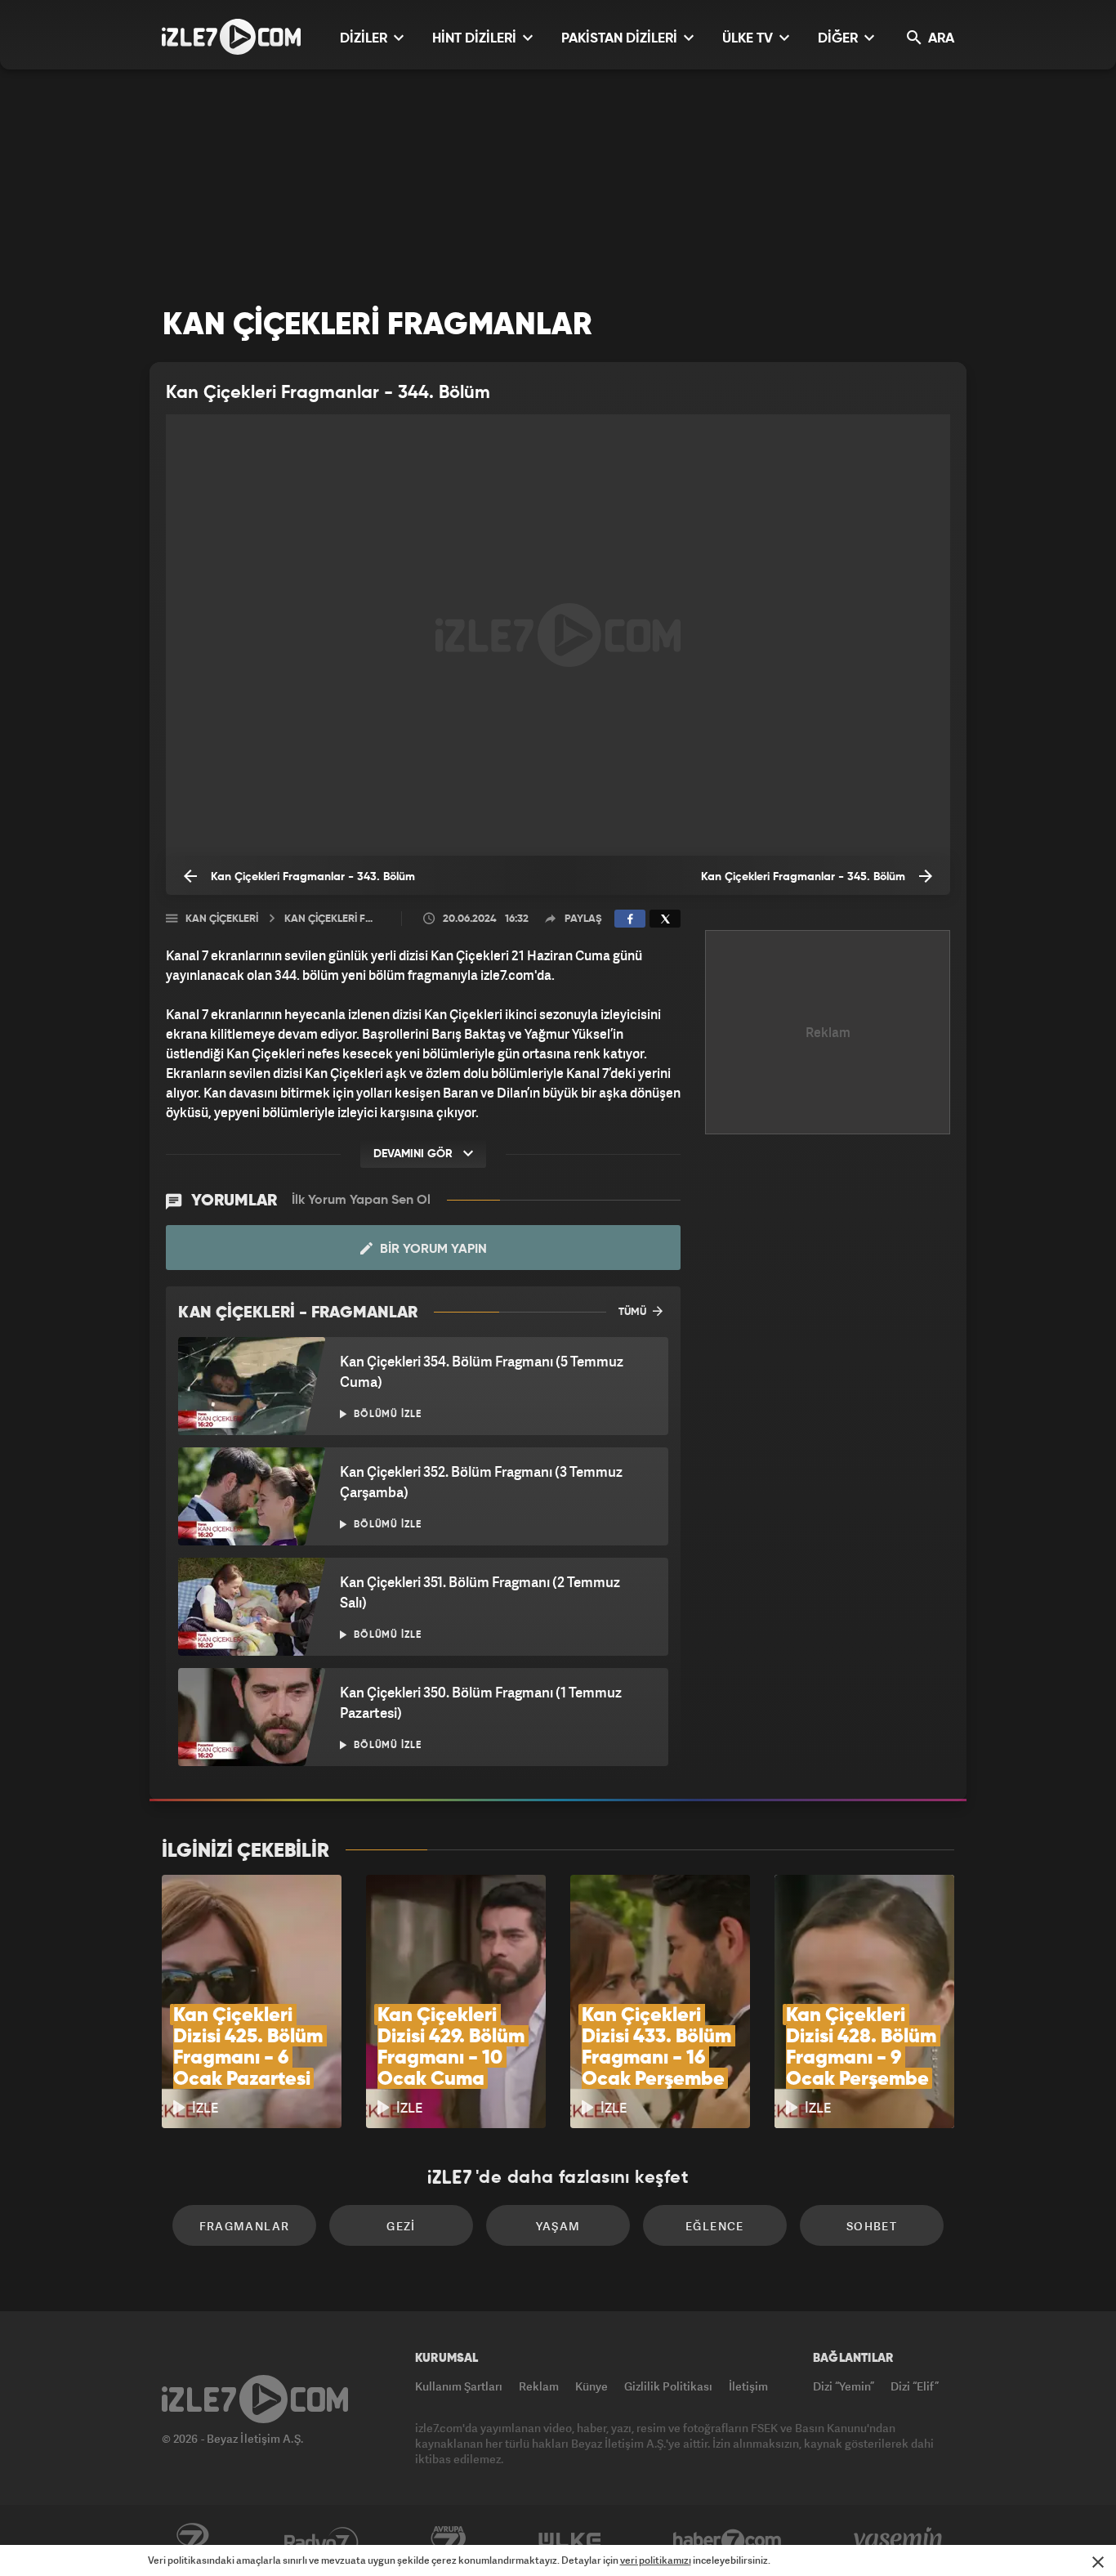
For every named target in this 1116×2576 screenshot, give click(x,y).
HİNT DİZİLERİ (476, 39)
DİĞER (839, 39)
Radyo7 (321, 2541)
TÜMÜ (634, 1312)
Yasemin (899, 2541)
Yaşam (558, 2226)
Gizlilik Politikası (668, 2386)
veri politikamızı (656, 2560)
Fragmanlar (245, 2226)
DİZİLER (365, 39)
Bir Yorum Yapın (432, 1250)
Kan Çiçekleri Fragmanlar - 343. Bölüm (311, 877)
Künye (591, 2386)
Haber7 (728, 2541)
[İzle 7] (231, 37)
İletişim (748, 2386)
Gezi (401, 2226)
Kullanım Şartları (459, 2386)
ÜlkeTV (570, 2541)
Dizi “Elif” (915, 2386)
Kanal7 (192, 2541)
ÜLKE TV (749, 39)
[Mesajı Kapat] (1098, 2562)
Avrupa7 (449, 2541)
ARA (940, 39)
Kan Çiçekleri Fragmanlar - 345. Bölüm (805, 877)
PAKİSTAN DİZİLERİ (621, 39)
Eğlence (715, 2226)
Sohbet (872, 2226)
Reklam (539, 2386)
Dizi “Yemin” (844, 2386)
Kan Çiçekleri (222, 919)
